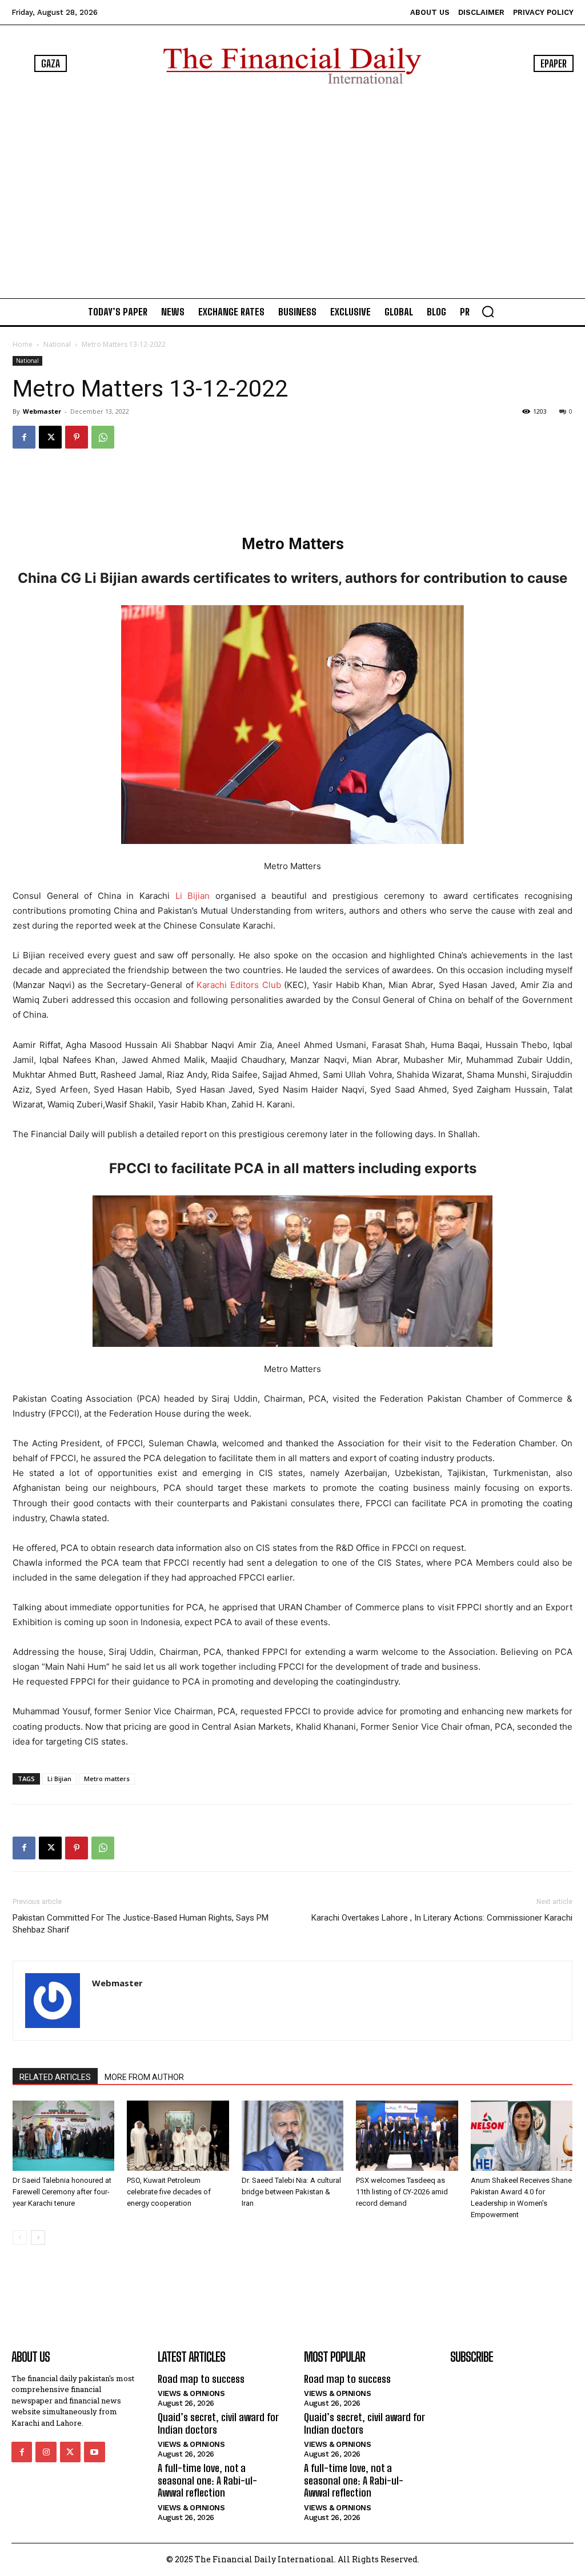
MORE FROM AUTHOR (144, 2077)
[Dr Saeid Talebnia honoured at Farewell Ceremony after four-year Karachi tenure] (63, 2136)
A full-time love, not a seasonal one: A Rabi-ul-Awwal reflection (207, 2480)
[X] (50, 437)
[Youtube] (94, 2452)
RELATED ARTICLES (55, 2077)
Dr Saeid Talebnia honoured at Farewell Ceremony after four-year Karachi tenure (62, 2192)
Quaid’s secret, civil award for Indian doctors (218, 2423)
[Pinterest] (77, 437)
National (57, 344)
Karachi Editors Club (239, 985)
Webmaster (42, 411)
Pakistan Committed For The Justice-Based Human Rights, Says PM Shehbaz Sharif (141, 1924)
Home (23, 344)
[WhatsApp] (103, 437)
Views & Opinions (191, 2393)
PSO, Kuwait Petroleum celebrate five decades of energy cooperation (169, 2192)
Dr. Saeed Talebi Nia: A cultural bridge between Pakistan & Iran (291, 2192)
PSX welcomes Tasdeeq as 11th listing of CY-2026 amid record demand (402, 2192)
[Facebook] (24, 437)
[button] (488, 311)
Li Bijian (193, 896)
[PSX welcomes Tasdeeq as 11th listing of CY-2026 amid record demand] (407, 2136)
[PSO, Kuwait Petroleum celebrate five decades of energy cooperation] (178, 2136)
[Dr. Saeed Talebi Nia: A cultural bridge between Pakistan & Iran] (292, 2136)
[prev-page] (20, 2237)
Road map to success (201, 2379)
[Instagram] (46, 2452)
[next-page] (38, 2237)
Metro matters (107, 1779)
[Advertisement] (292, 191)
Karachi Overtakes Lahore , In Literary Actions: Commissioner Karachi (442, 1918)
